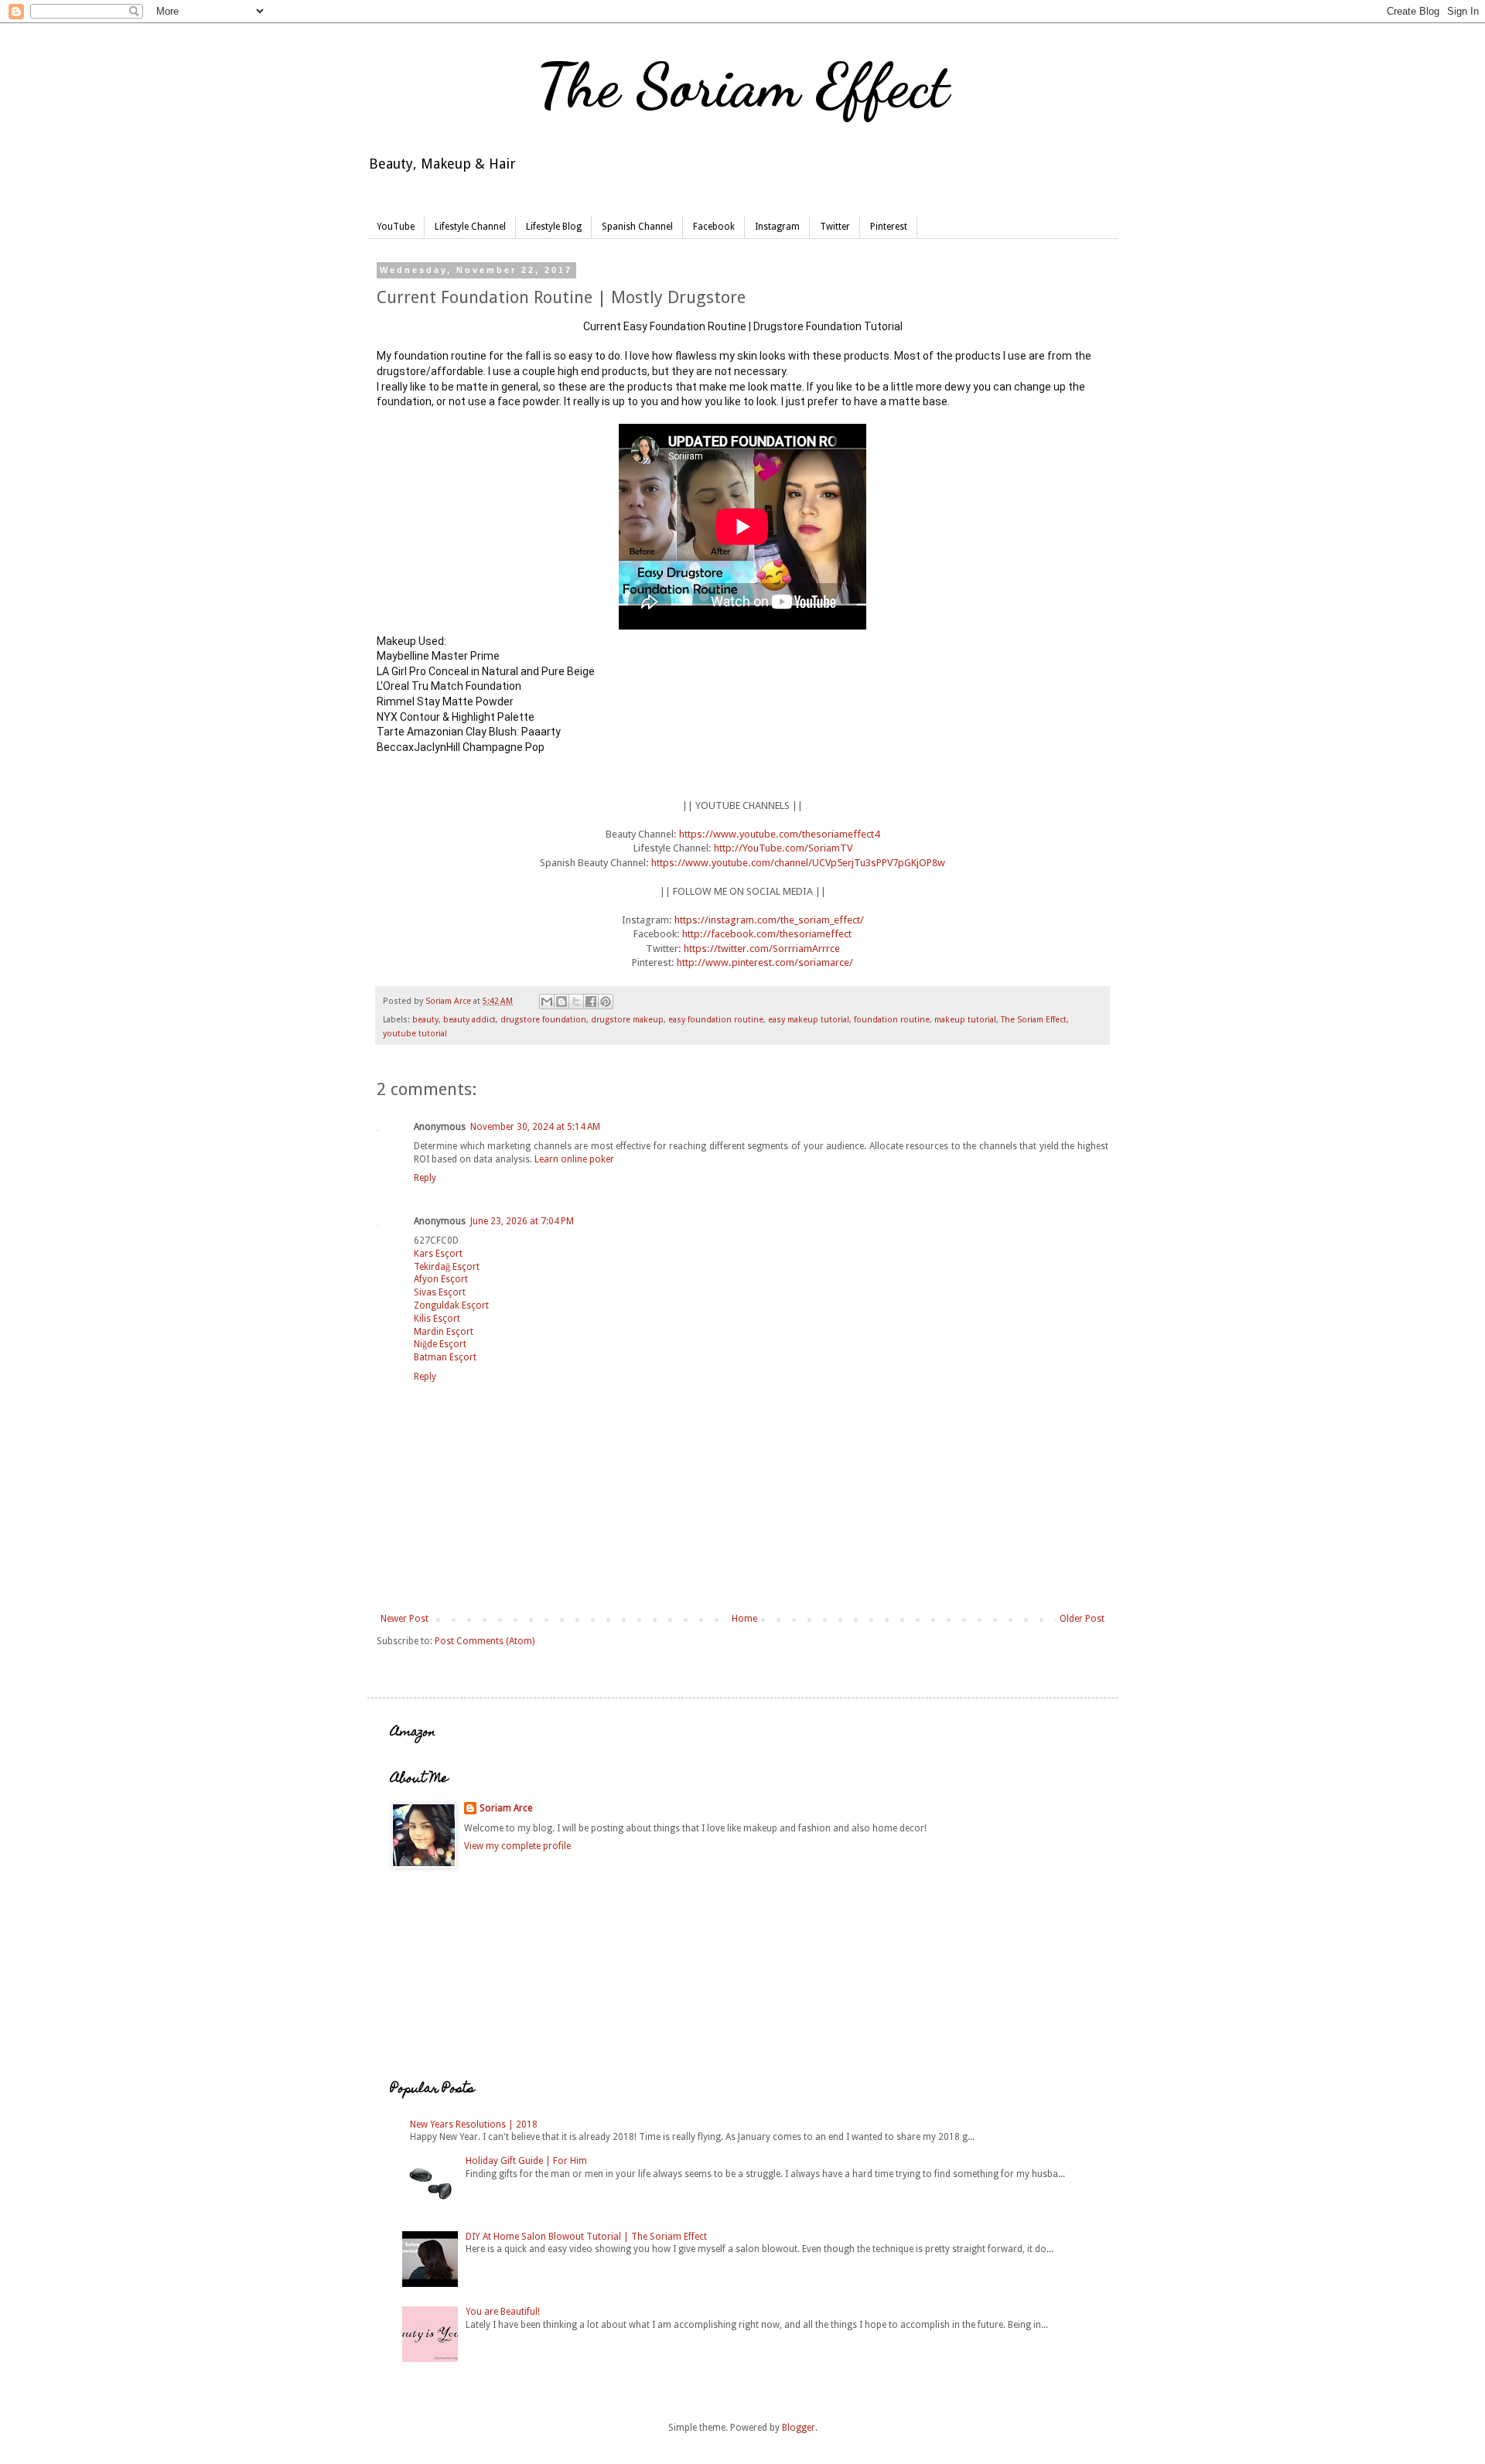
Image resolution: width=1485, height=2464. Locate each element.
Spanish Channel (637, 227)
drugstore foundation (543, 1020)
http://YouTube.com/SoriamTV (783, 848)
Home (744, 1619)
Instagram (777, 227)
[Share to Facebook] (591, 1002)
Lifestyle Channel (470, 227)
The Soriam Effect (742, 85)
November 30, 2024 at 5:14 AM (535, 1127)
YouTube (396, 227)
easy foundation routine (716, 1020)
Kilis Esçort (437, 1319)
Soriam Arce (506, 1808)
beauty (425, 1020)
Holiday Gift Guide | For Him (526, 2161)
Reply (425, 1178)
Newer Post (405, 1619)
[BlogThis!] (562, 1002)
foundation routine (892, 1020)
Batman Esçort (445, 1357)
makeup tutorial (965, 1020)
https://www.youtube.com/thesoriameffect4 (779, 834)
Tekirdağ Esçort (447, 1267)
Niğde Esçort (440, 1344)
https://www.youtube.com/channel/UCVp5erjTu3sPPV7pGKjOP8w (798, 863)
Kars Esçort (438, 1254)
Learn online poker (574, 1159)
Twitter (835, 227)
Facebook (714, 227)
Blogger (799, 2428)
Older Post (1082, 1619)
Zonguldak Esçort (451, 1305)
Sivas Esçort (440, 1292)
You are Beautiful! (503, 2312)
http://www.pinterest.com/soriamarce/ (765, 962)
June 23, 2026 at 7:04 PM (522, 1221)
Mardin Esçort (444, 1332)
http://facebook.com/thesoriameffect (767, 934)
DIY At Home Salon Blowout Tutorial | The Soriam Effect (586, 2237)
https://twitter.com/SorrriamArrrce (762, 949)
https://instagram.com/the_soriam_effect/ (769, 920)
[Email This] (547, 1002)
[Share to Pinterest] (606, 1002)
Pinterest (889, 227)
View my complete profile (517, 1846)
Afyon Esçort (441, 1279)
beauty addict (469, 1020)
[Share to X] (576, 1002)
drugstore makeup (627, 1020)
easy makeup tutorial (809, 1020)
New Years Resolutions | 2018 (474, 2124)
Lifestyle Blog (554, 227)
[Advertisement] (468, 1974)
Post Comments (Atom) (485, 1641)
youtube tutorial (415, 1034)
